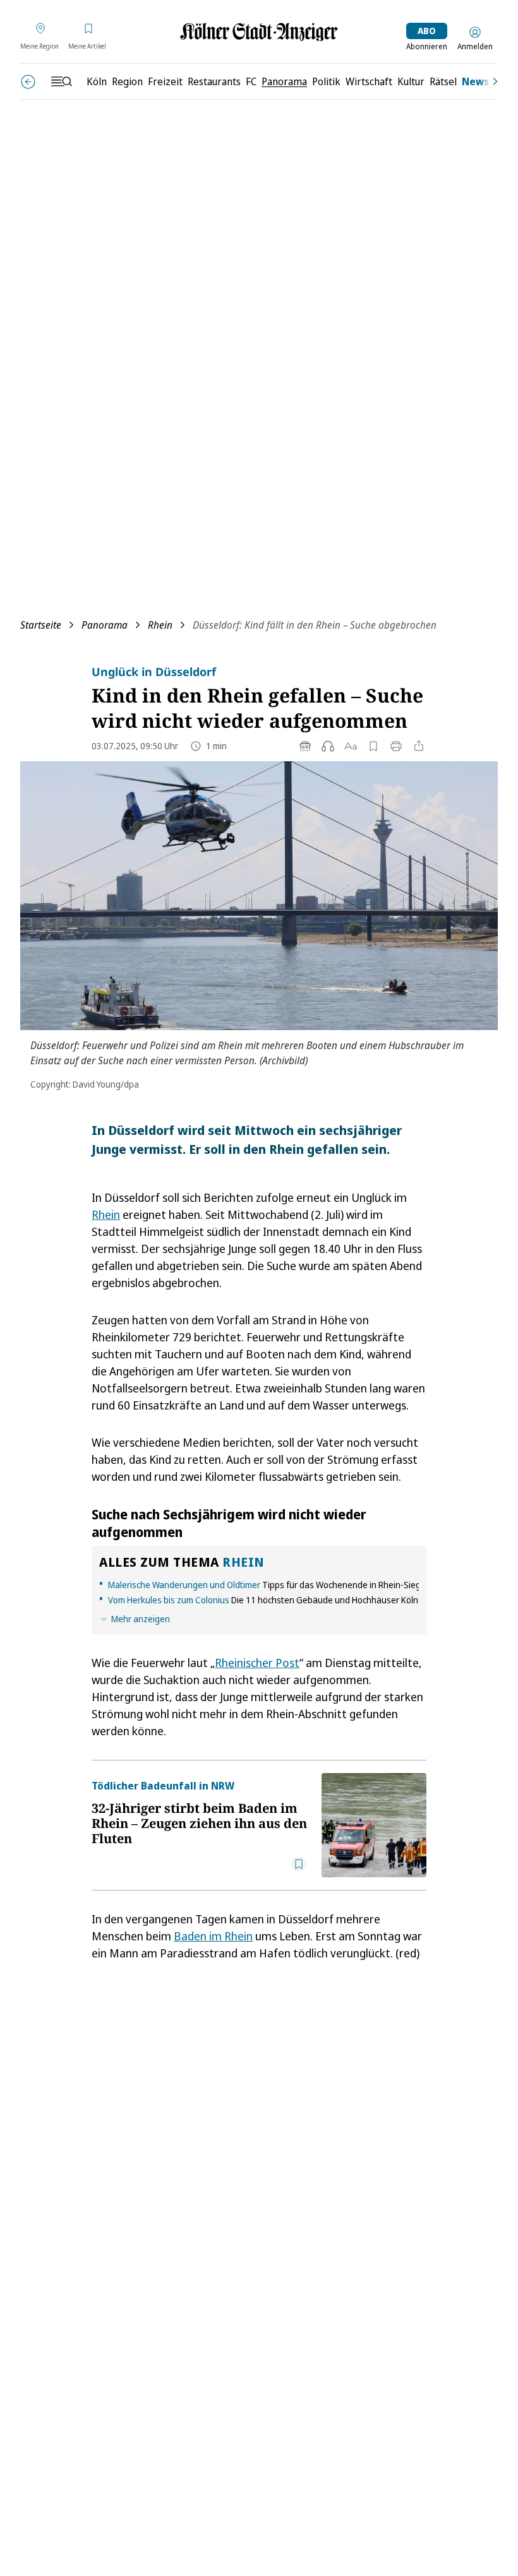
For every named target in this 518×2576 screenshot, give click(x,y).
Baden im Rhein (213, 1936)
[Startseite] (259, 32)
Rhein (160, 625)
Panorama (105, 625)
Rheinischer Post (257, 1663)
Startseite (41, 625)
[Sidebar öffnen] (61, 81)
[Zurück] (28, 82)
